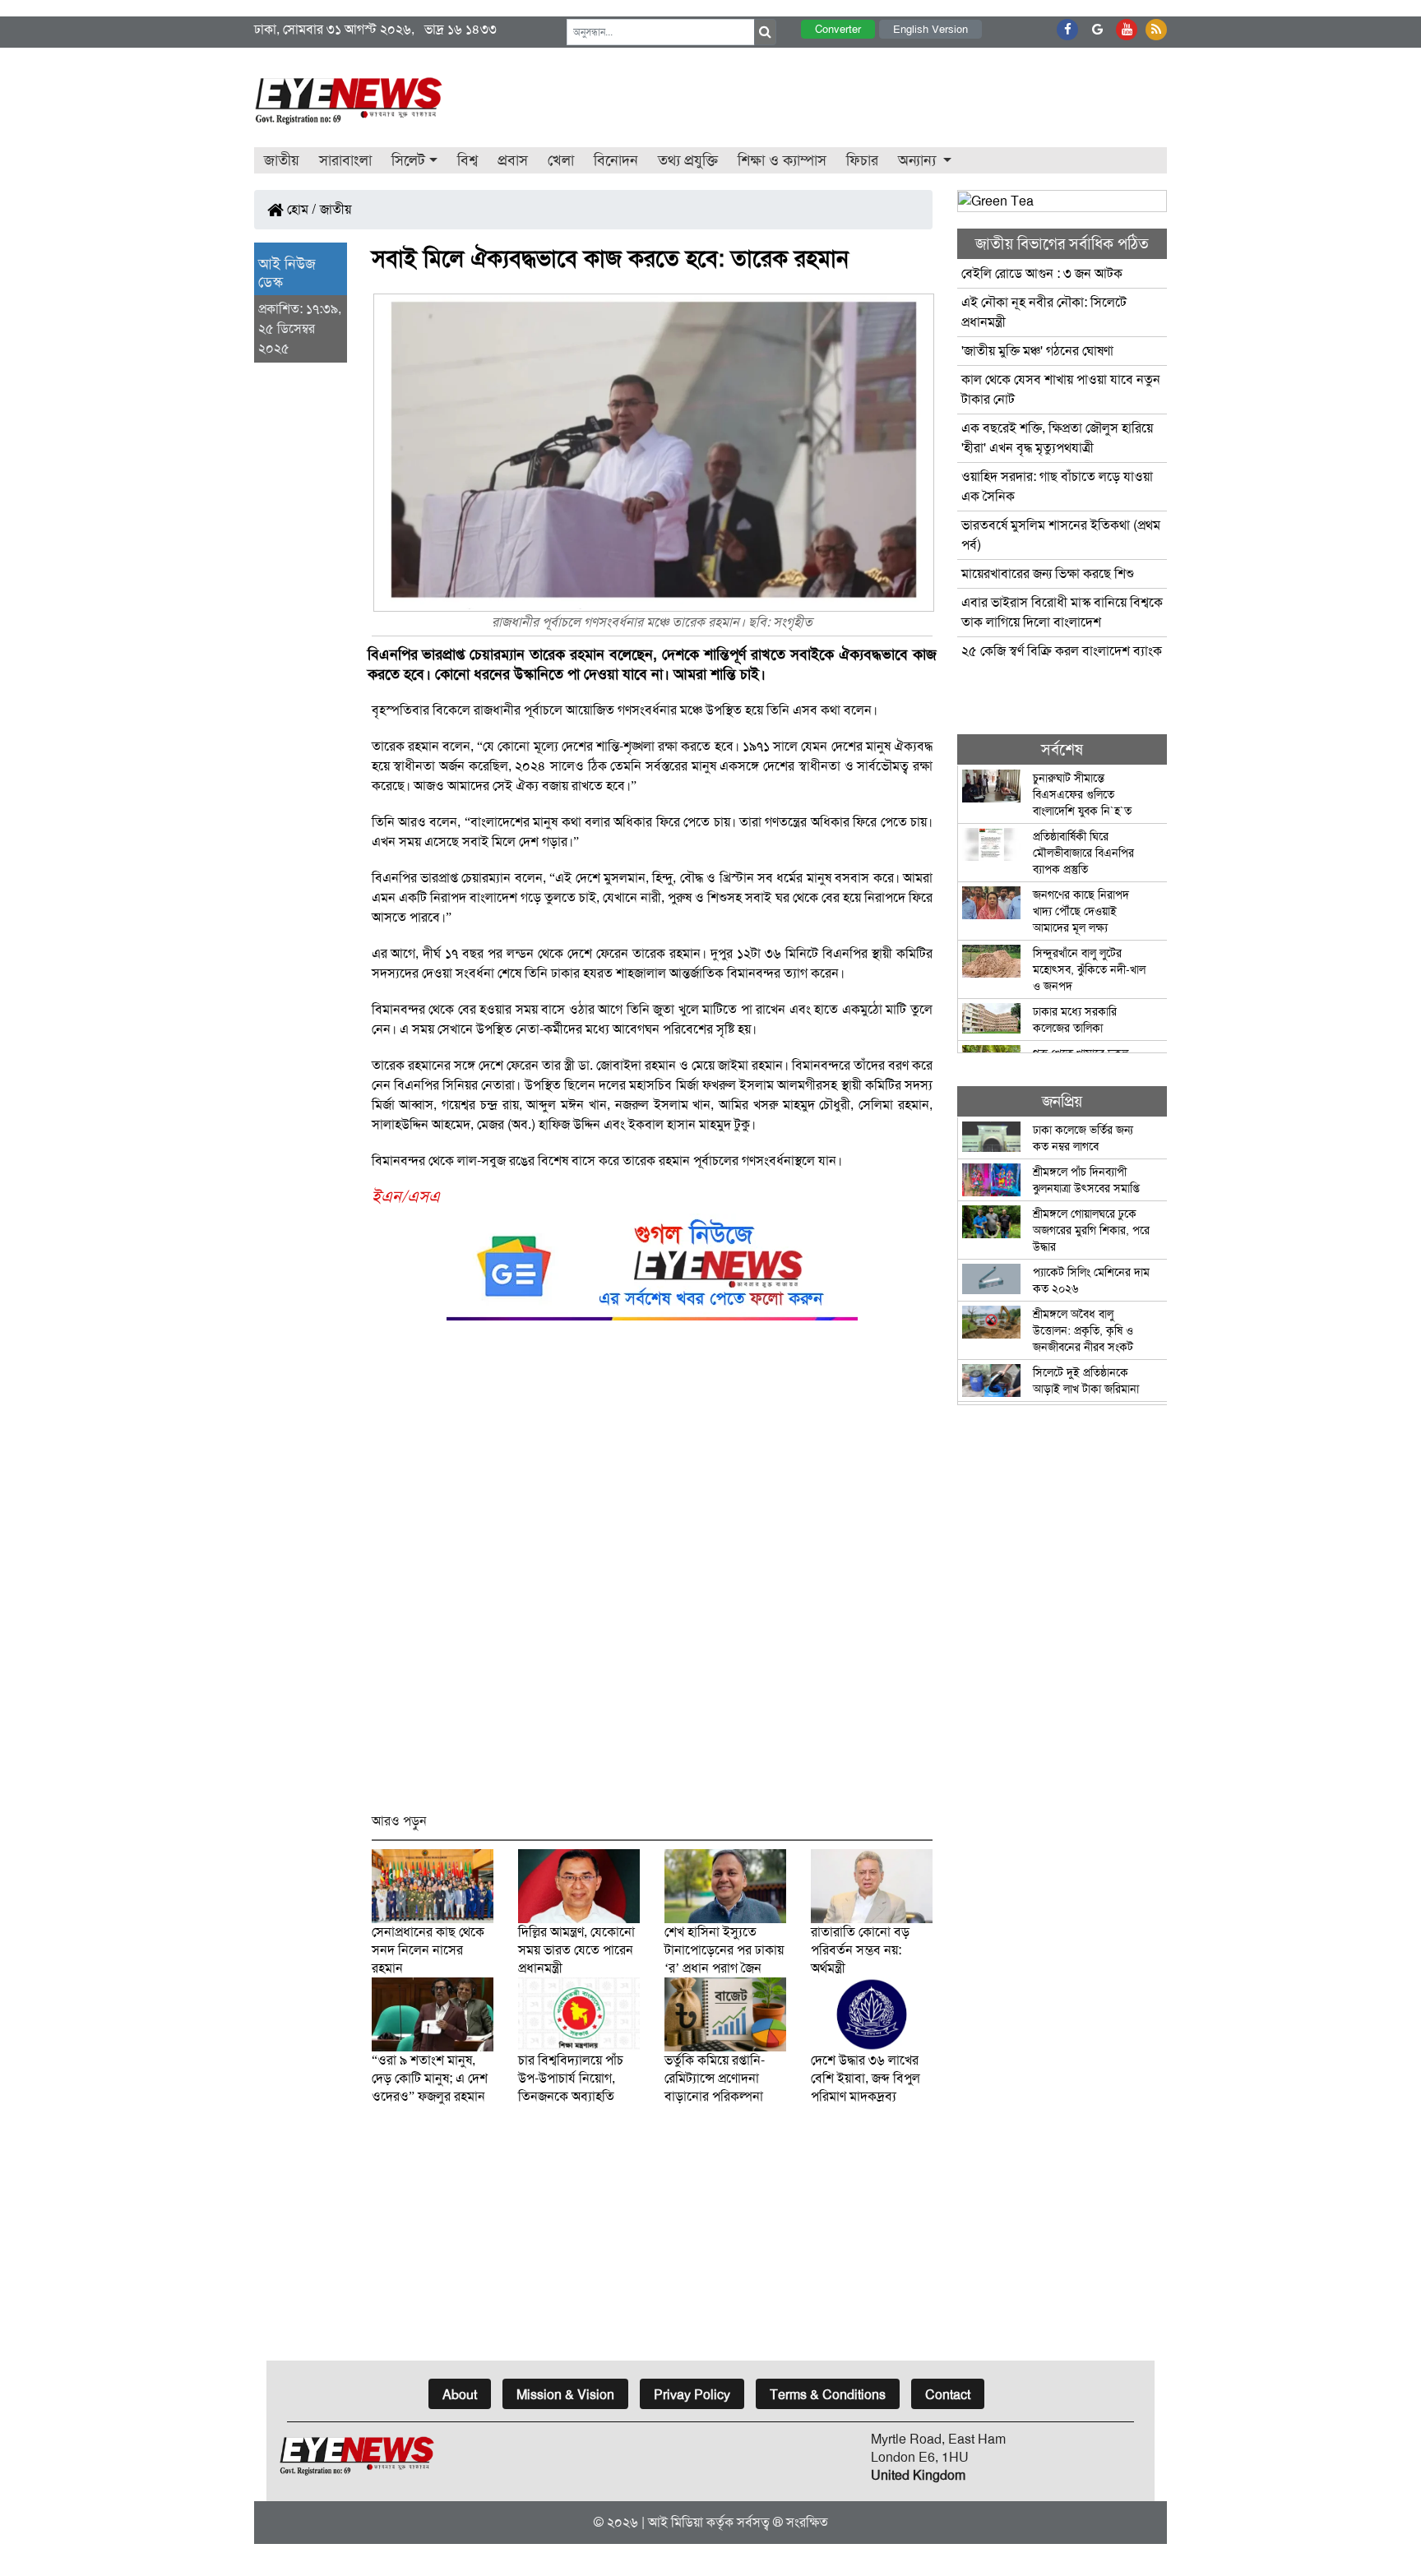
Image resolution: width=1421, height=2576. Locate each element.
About (460, 2395)
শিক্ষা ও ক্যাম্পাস (782, 160)
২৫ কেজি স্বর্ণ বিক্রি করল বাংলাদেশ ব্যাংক (1062, 651)
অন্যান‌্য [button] (919, 160)
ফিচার (862, 160)
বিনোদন (616, 160)
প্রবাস (513, 160)
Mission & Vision (565, 2395)
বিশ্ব (467, 160)
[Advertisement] (653, 1574)
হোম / (300, 209)
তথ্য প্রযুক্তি (688, 160)
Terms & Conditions (828, 2395)
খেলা (561, 160)
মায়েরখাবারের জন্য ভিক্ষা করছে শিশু (1048, 573)
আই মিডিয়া (676, 2522)
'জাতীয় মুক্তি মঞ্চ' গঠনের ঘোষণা (1037, 351)
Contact (948, 2395)
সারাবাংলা (345, 160)
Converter (838, 29)
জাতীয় (282, 160)
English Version (930, 29)
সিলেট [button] (408, 160)
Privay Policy (692, 2395)
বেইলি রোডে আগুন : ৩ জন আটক (1044, 273)
